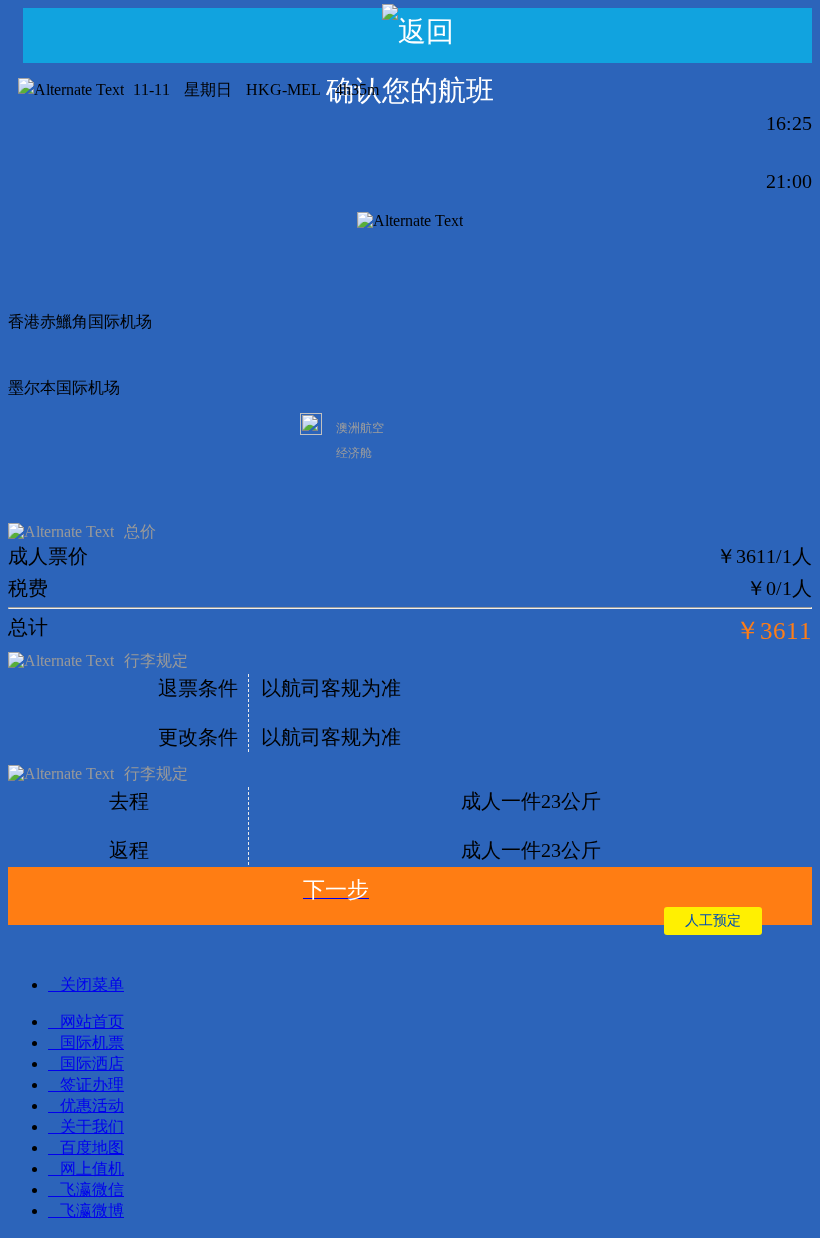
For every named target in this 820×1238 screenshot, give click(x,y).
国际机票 (92, 1042)
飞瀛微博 (92, 1210)
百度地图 (92, 1147)
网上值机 (92, 1168)
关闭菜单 (92, 984)
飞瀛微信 (92, 1189)
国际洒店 (92, 1063)
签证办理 (92, 1084)
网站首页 (92, 1021)
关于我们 (92, 1126)
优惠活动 (92, 1105)
